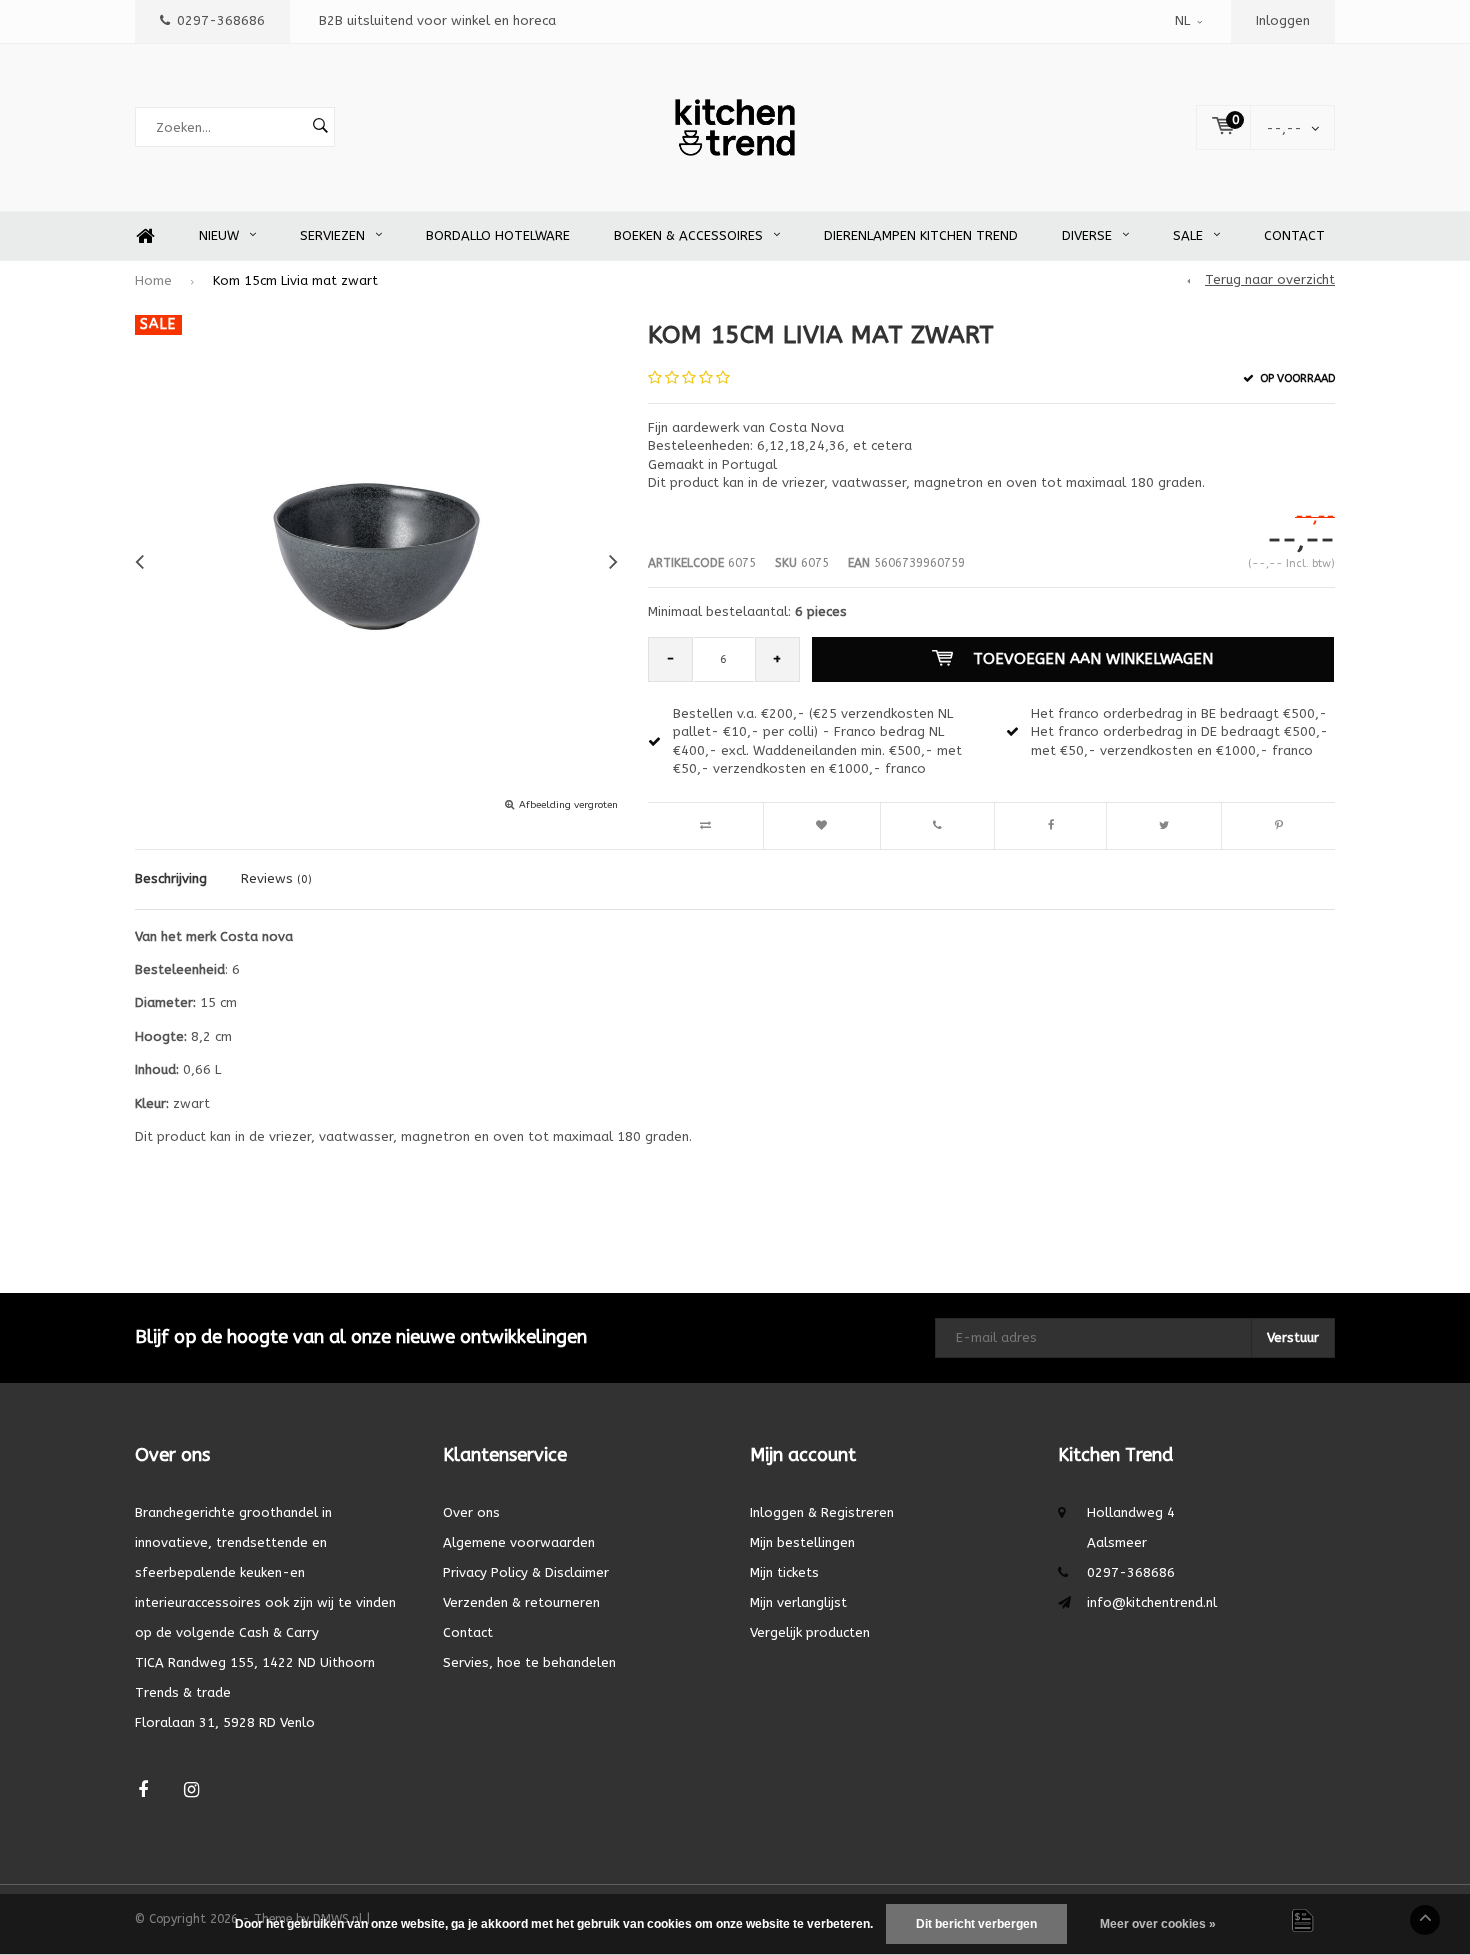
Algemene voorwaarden (519, 1542)
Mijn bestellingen (802, 1542)
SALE (1188, 235)
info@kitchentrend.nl (1152, 1602)
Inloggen (1283, 20)
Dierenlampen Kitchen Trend (921, 235)
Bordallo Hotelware (498, 235)
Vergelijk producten (810, 1632)
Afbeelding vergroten (568, 805)
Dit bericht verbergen (976, 1924)
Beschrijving (171, 878)
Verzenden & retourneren (521, 1602)
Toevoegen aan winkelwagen (1093, 659)
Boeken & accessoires (688, 235)
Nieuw (219, 235)
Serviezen (332, 235)
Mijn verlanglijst (798, 1602)
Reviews (276, 878)
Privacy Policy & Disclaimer (526, 1572)
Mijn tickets (784, 1572)
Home (145, 236)
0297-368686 (221, 20)
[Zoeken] (320, 127)
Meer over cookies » (1158, 1924)
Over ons (471, 1512)
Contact (1294, 235)
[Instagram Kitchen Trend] (191, 1790)
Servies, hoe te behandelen (529, 1662)
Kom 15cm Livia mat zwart (295, 280)
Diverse (1087, 235)
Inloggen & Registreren (822, 1512)
